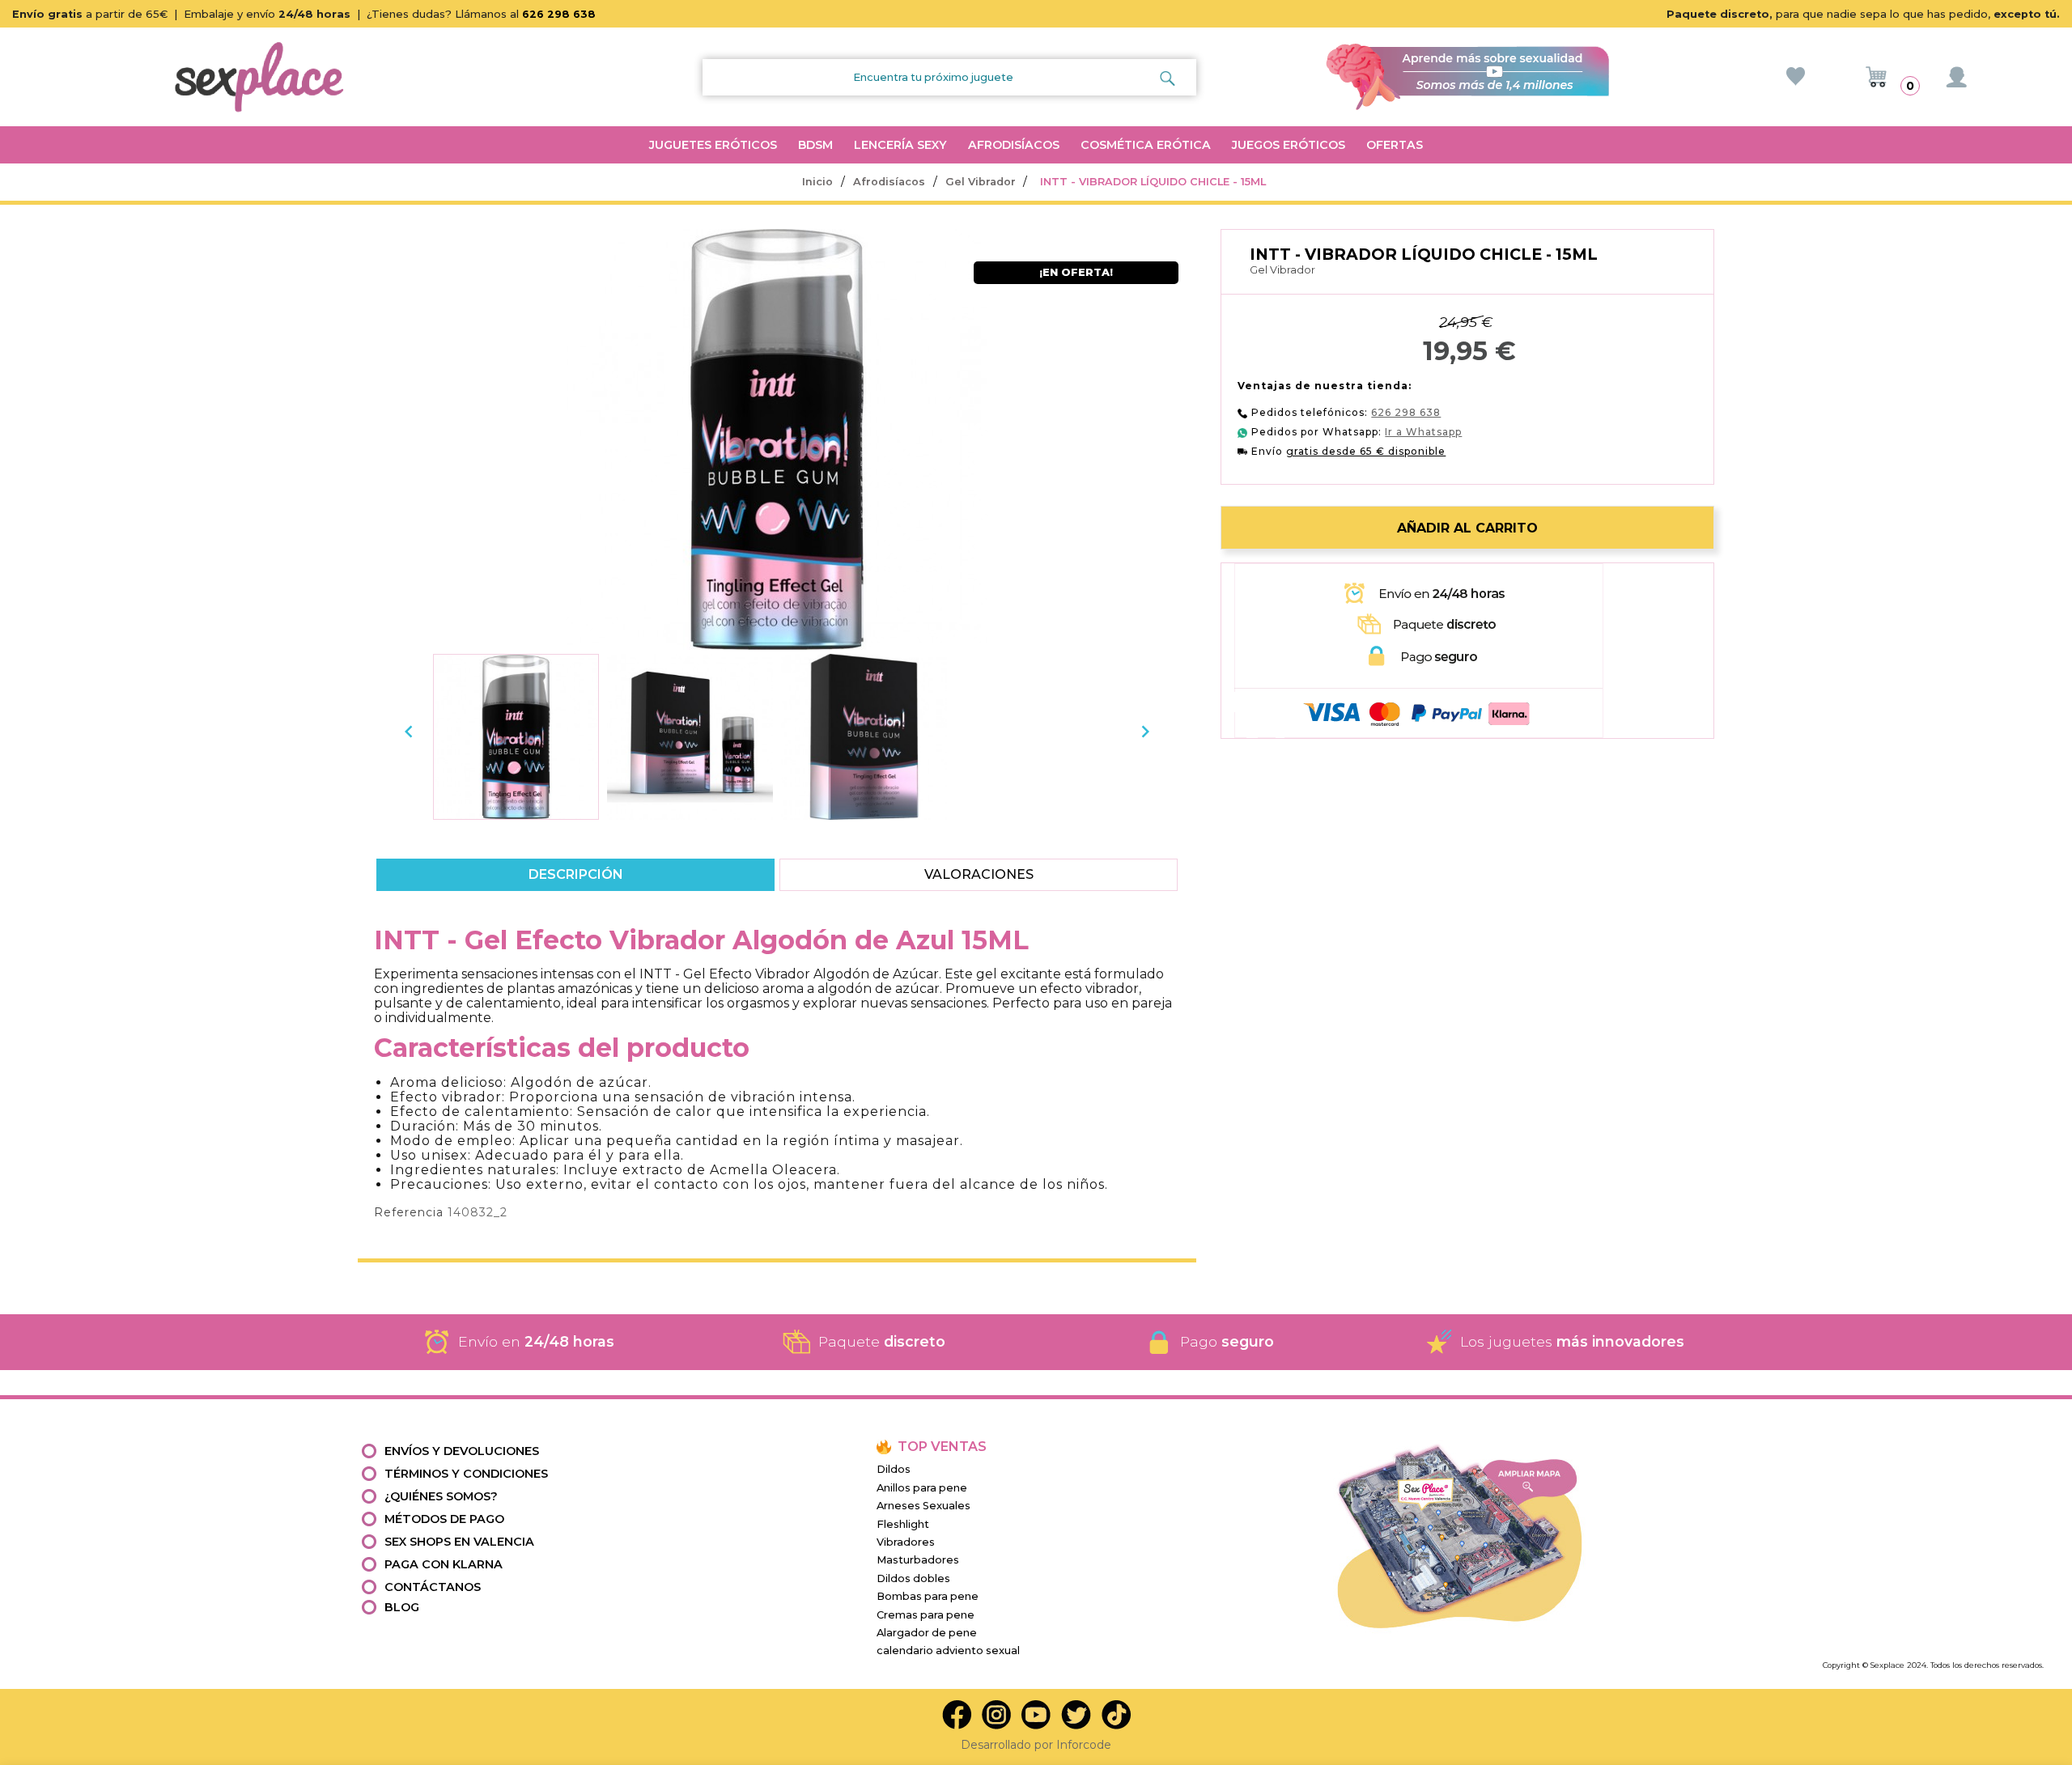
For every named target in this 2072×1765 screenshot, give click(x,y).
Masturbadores (918, 1560)
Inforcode (1084, 1745)
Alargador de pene (927, 1633)
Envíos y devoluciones (462, 1451)
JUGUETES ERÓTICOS (713, 145)
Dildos (894, 1469)
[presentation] (409, 732)
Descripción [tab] (575, 874)
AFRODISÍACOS (1014, 145)
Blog (402, 1607)
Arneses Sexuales (923, 1506)
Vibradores (906, 1542)
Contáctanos (433, 1587)
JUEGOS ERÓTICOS (1289, 145)
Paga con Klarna (444, 1564)
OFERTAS (1395, 145)
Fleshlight (903, 1524)
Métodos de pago (444, 1519)
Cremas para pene (926, 1615)
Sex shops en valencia (459, 1542)
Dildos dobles (913, 1578)
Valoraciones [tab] (979, 874)
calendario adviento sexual (948, 1650)
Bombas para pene (928, 1596)
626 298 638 (559, 14)
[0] (1876, 77)
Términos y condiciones (466, 1474)
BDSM (815, 145)
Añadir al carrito (1467, 528)
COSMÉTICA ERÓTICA (1146, 145)
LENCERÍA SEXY (900, 145)
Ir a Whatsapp (1423, 432)
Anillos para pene (922, 1488)
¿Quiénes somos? (441, 1496)
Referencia (409, 1212)
